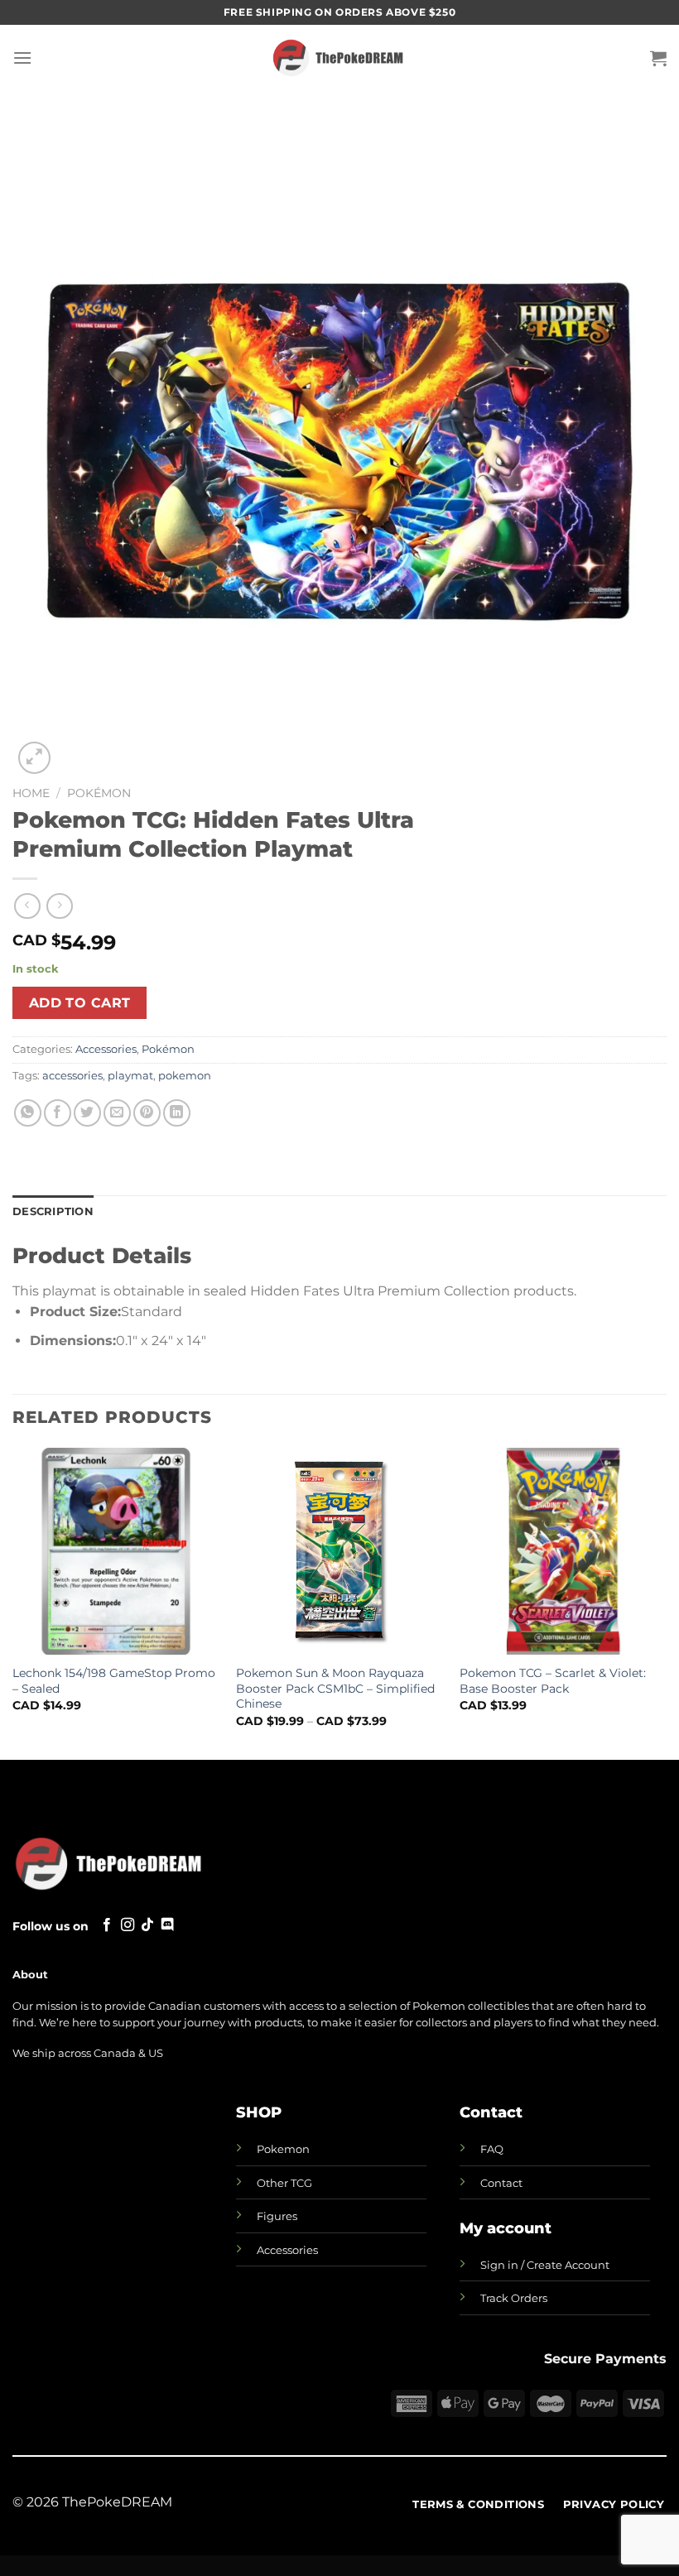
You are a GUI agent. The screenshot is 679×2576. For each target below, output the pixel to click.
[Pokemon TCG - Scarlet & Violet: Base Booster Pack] (563, 1551)
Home (31, 793)
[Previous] (13, 1602)
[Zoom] (34, 758)
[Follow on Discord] (167, 1925)
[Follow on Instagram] (128, 1925)
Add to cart (80, 1003)
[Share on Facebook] (58, 1113)
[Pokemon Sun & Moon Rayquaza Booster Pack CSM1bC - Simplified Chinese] (339, 1551)
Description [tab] (53, 1211)
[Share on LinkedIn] (177, 1113)
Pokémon (99, 793)
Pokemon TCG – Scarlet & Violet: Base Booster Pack (553, 1681)
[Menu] (22, 58)
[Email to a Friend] (117, 1113)
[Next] (666, 1602)
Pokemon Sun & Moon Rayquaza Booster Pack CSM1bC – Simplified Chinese (335, 1688)
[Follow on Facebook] (107, 1925)
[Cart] (658, 58)
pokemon (185, 1076)
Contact (501, 2183)
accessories (72, 1076)
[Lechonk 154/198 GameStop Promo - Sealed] (116, 1551)
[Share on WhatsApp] (28, 1113)
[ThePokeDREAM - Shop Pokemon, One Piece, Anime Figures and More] (339, 58)
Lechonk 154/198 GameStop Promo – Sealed (114, 1681)
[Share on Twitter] (87, 1113)
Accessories (106, 1049)
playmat (130, 1076)
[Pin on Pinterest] (147, 1113)
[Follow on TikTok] (147, 1925)
